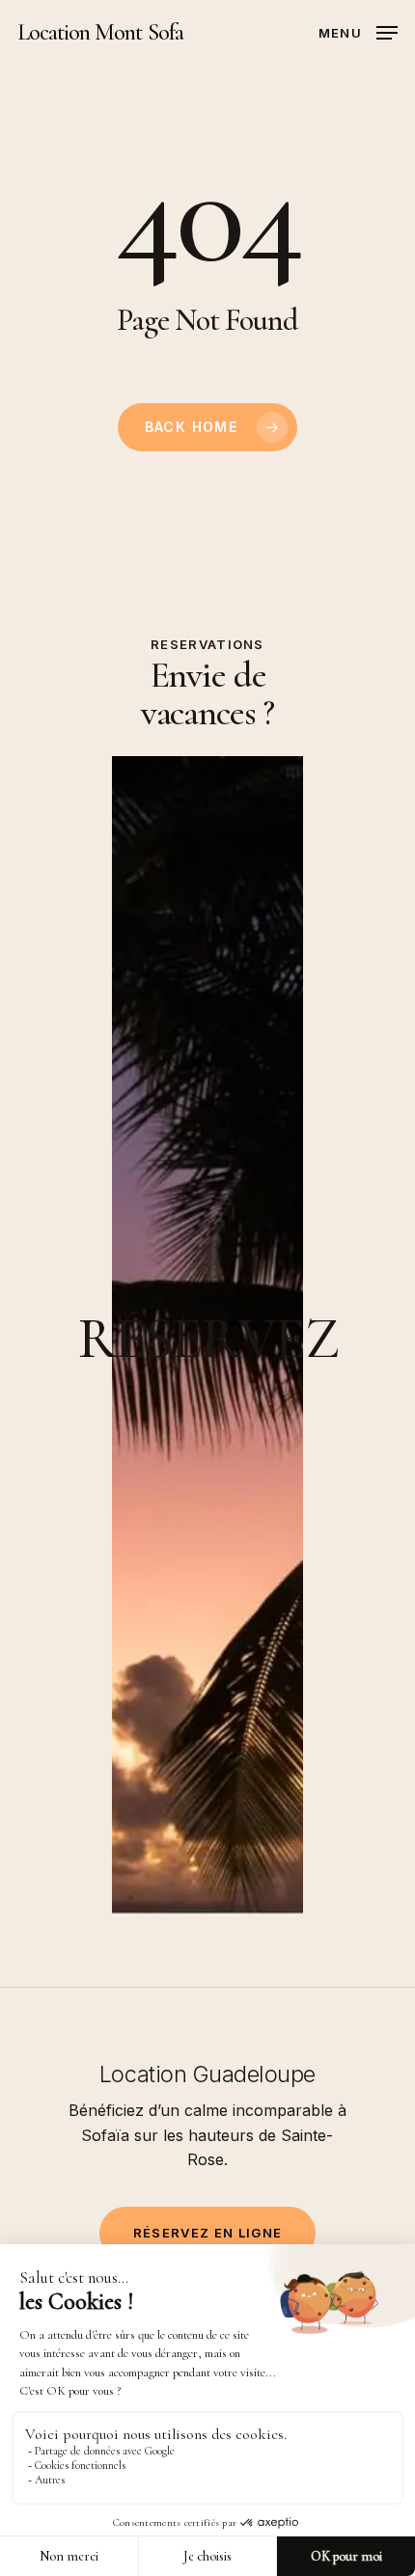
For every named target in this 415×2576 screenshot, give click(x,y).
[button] (358, 31)
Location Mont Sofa (100, 33)
